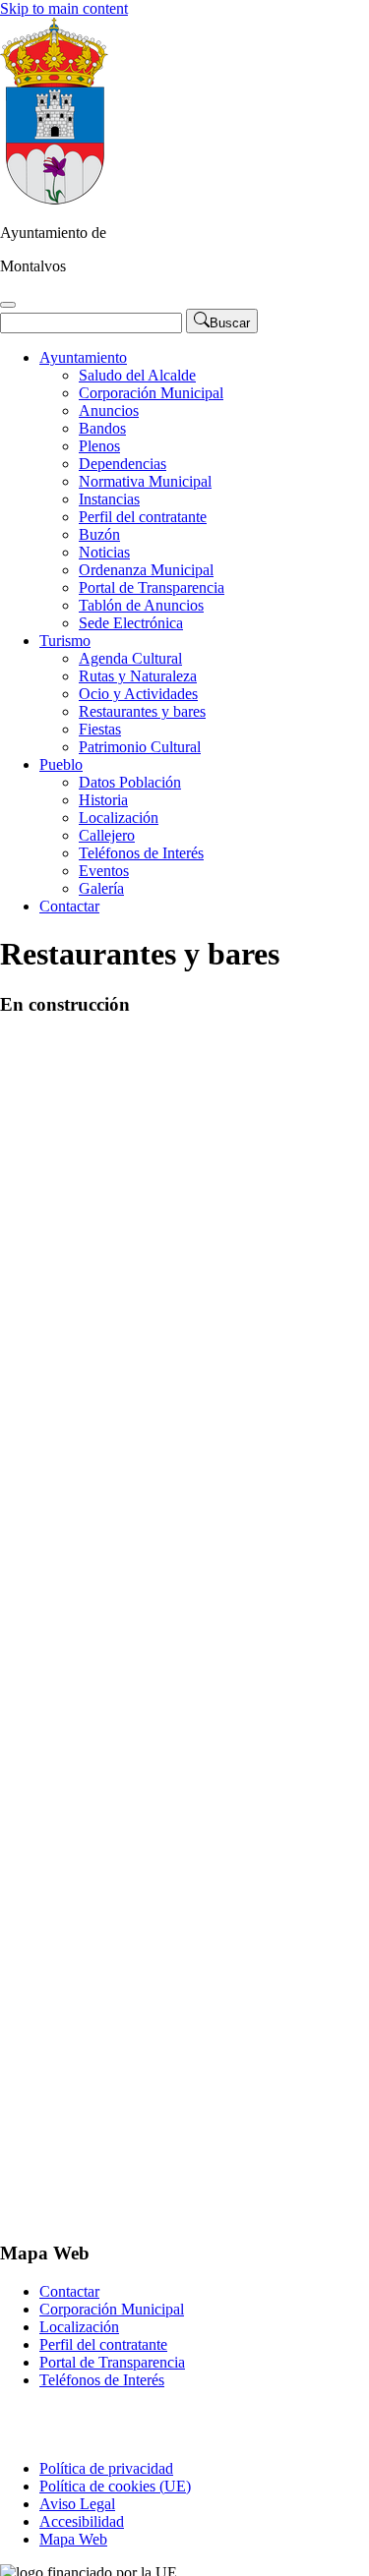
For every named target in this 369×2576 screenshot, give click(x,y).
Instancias (109, 499)
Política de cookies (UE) (115, 2486)
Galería (101, 888)
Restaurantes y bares (142, 711)
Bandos (102, 428)
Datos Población (130, 782)
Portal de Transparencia (152, 587)
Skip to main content (64, 8)
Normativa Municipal (145, 481)
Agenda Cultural (130, 658)
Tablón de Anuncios (141, 605)
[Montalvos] (54, 199)
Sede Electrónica (131, 623)
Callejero (107, 835)
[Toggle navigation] (8, 305)
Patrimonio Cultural (140, 747)
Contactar (69, 906)
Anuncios (109, 410)
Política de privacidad (106, 2468)
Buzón (99, 534)
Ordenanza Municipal (146, 570)
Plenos (99, 446)
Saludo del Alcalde (137, 375)
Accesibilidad (82, 2521)
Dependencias (123, 464)
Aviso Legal (77, 2504)
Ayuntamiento (83, 357)
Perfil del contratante (143, 517)
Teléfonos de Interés (141, 853)
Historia (103, 800)
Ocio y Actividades (138, 694)
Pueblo (61, 764)
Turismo (65, 641)
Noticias (104, 552)
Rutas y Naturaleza (138, 676)
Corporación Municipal (151, 393)
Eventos (104, 871)
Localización (119, 818)
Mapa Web (73, 2539)
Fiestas (100, 729)
